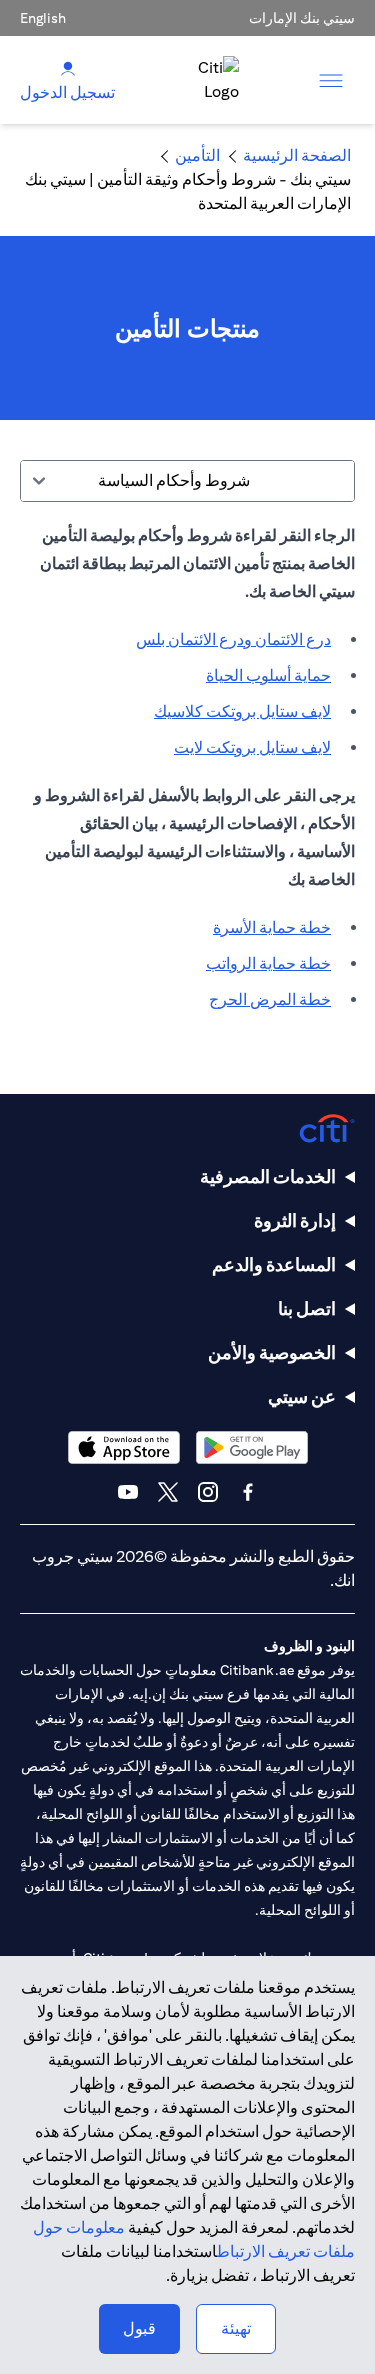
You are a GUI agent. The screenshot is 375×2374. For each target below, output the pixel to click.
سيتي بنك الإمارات (302, 18)
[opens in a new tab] (252, 1447)
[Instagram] (208, 1492)
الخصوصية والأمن (272, 1352)
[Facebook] (248, 1492)
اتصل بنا (307, 1308)
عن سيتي (302, 1396)
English (43, 18)
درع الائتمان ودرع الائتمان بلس (233, 639)
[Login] (68, 67)
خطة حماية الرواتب (268, 963)
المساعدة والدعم (274, 1264)
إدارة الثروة (295, 1220)
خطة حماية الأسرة (272, 927)
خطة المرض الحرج (270, 999)
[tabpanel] (187, 778)
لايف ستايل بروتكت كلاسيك (242, 711)
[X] (168, 1492)
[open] (331, 80)
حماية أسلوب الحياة (268, 675)
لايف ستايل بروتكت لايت (252, 747)
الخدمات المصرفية (268, 1176)
